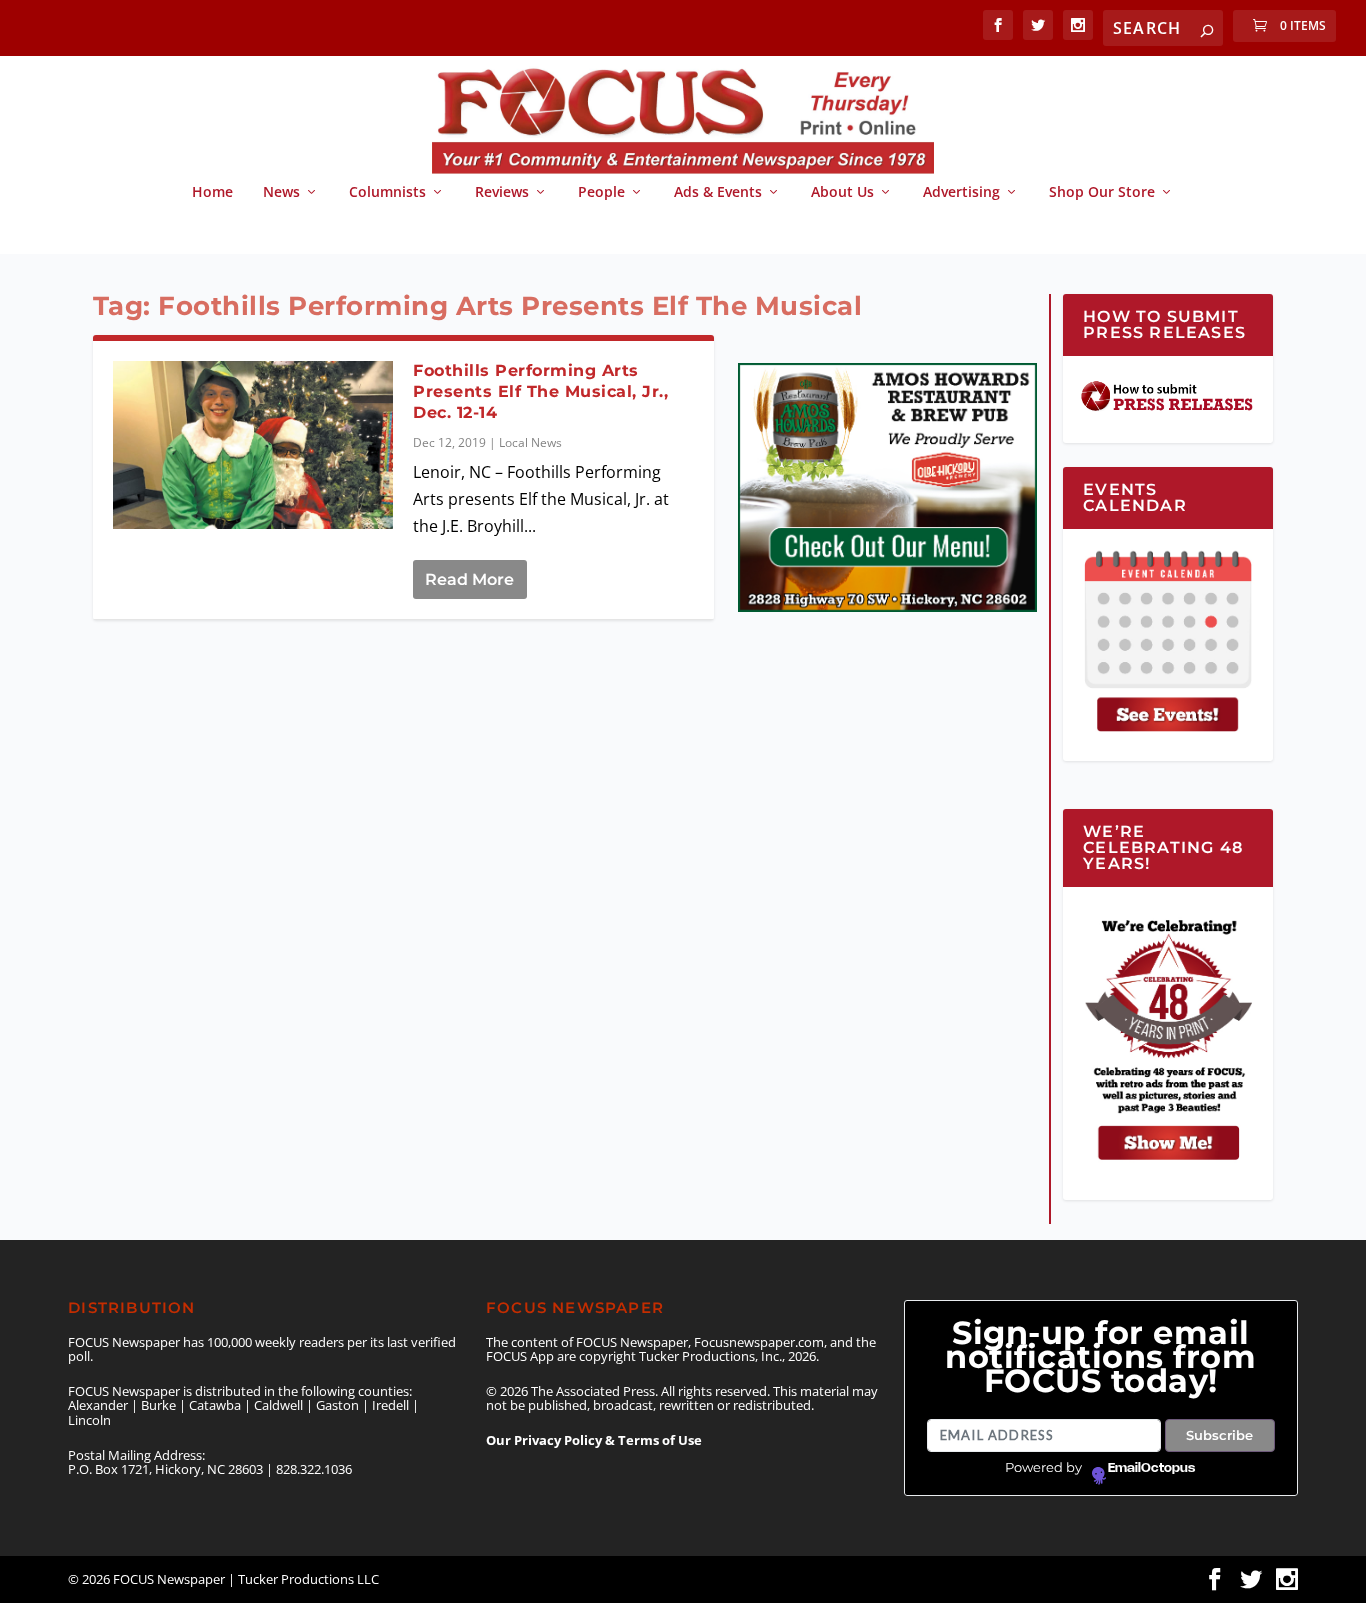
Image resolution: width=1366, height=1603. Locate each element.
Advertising (961, 192)
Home (212, 192)
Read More (469, 579)
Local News (530, 442)
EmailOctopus (1151, 1468)
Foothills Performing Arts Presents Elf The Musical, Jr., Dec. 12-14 (540, 391)
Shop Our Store (1102, 192)
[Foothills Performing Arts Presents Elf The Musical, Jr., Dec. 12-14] (253, 445)
